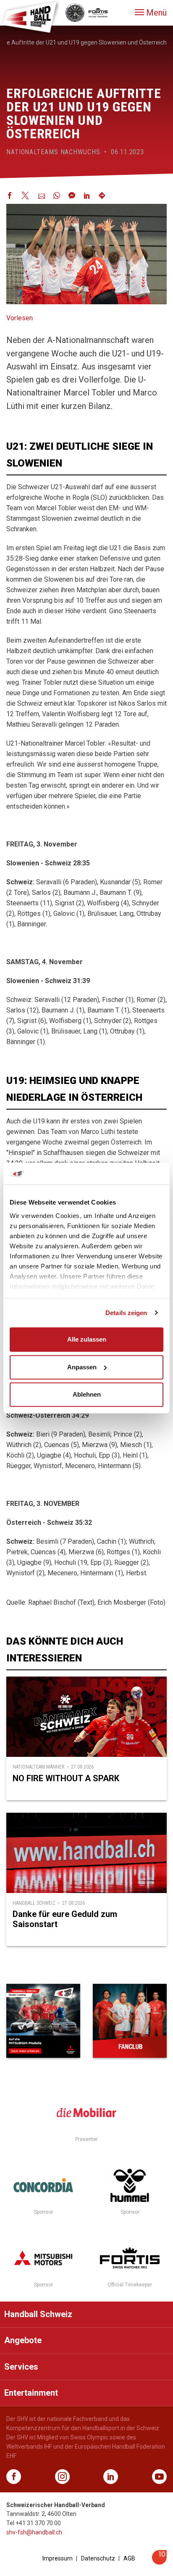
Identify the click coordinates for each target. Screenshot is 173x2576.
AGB (129, 2558)
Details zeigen (126, 1313)
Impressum (58, 2558)
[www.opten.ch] (159, 2562)
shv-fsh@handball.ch (34, 2532)
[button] (151, 13)
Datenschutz (98, 2558)
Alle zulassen (87, 1339)
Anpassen (82, 1367)
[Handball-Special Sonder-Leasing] (43, 2021)
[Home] (29, 17)
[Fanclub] (130, 2021)
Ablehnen (87, 1394)
